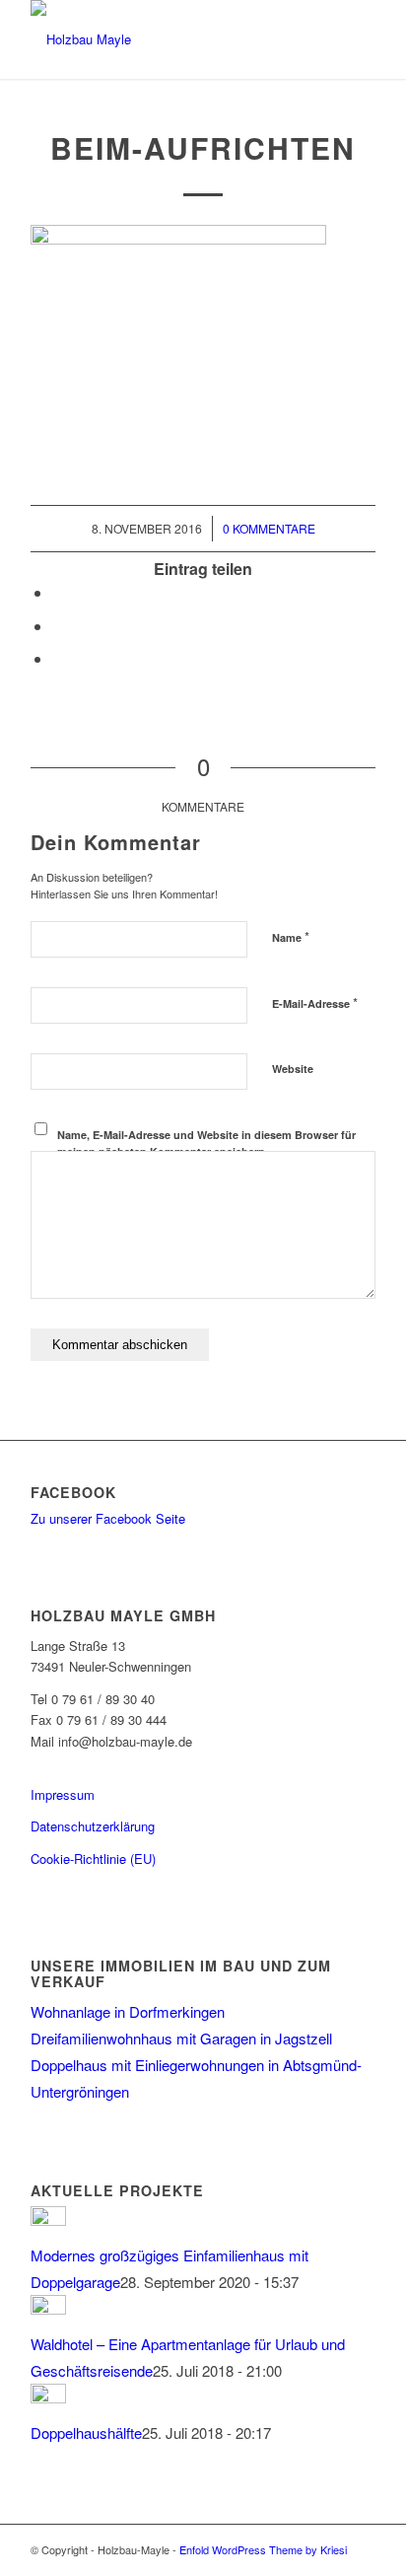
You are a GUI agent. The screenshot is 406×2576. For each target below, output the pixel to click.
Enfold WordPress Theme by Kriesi (263, 2549)
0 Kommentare (269, 528)
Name (291, 936)
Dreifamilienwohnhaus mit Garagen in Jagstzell (181, 2038)
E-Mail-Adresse (315, 1002)
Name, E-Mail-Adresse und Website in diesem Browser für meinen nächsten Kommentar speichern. (206, 1143)
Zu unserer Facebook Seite (108, 1518)
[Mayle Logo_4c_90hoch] (169, 39)
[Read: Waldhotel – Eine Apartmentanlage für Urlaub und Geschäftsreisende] (48, 2308)
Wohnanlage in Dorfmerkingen (128, 2011)
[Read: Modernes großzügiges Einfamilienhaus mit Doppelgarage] (48, 2219)
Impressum (63, 1794)
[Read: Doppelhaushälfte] (48, 2397)
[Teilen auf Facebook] (58, 592)
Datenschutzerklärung (93, 1826)
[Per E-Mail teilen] (58, 658)
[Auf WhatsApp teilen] (58, 626)
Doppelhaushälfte (86, 2433)
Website (293, 1069)
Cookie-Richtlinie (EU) (93, 1859)
